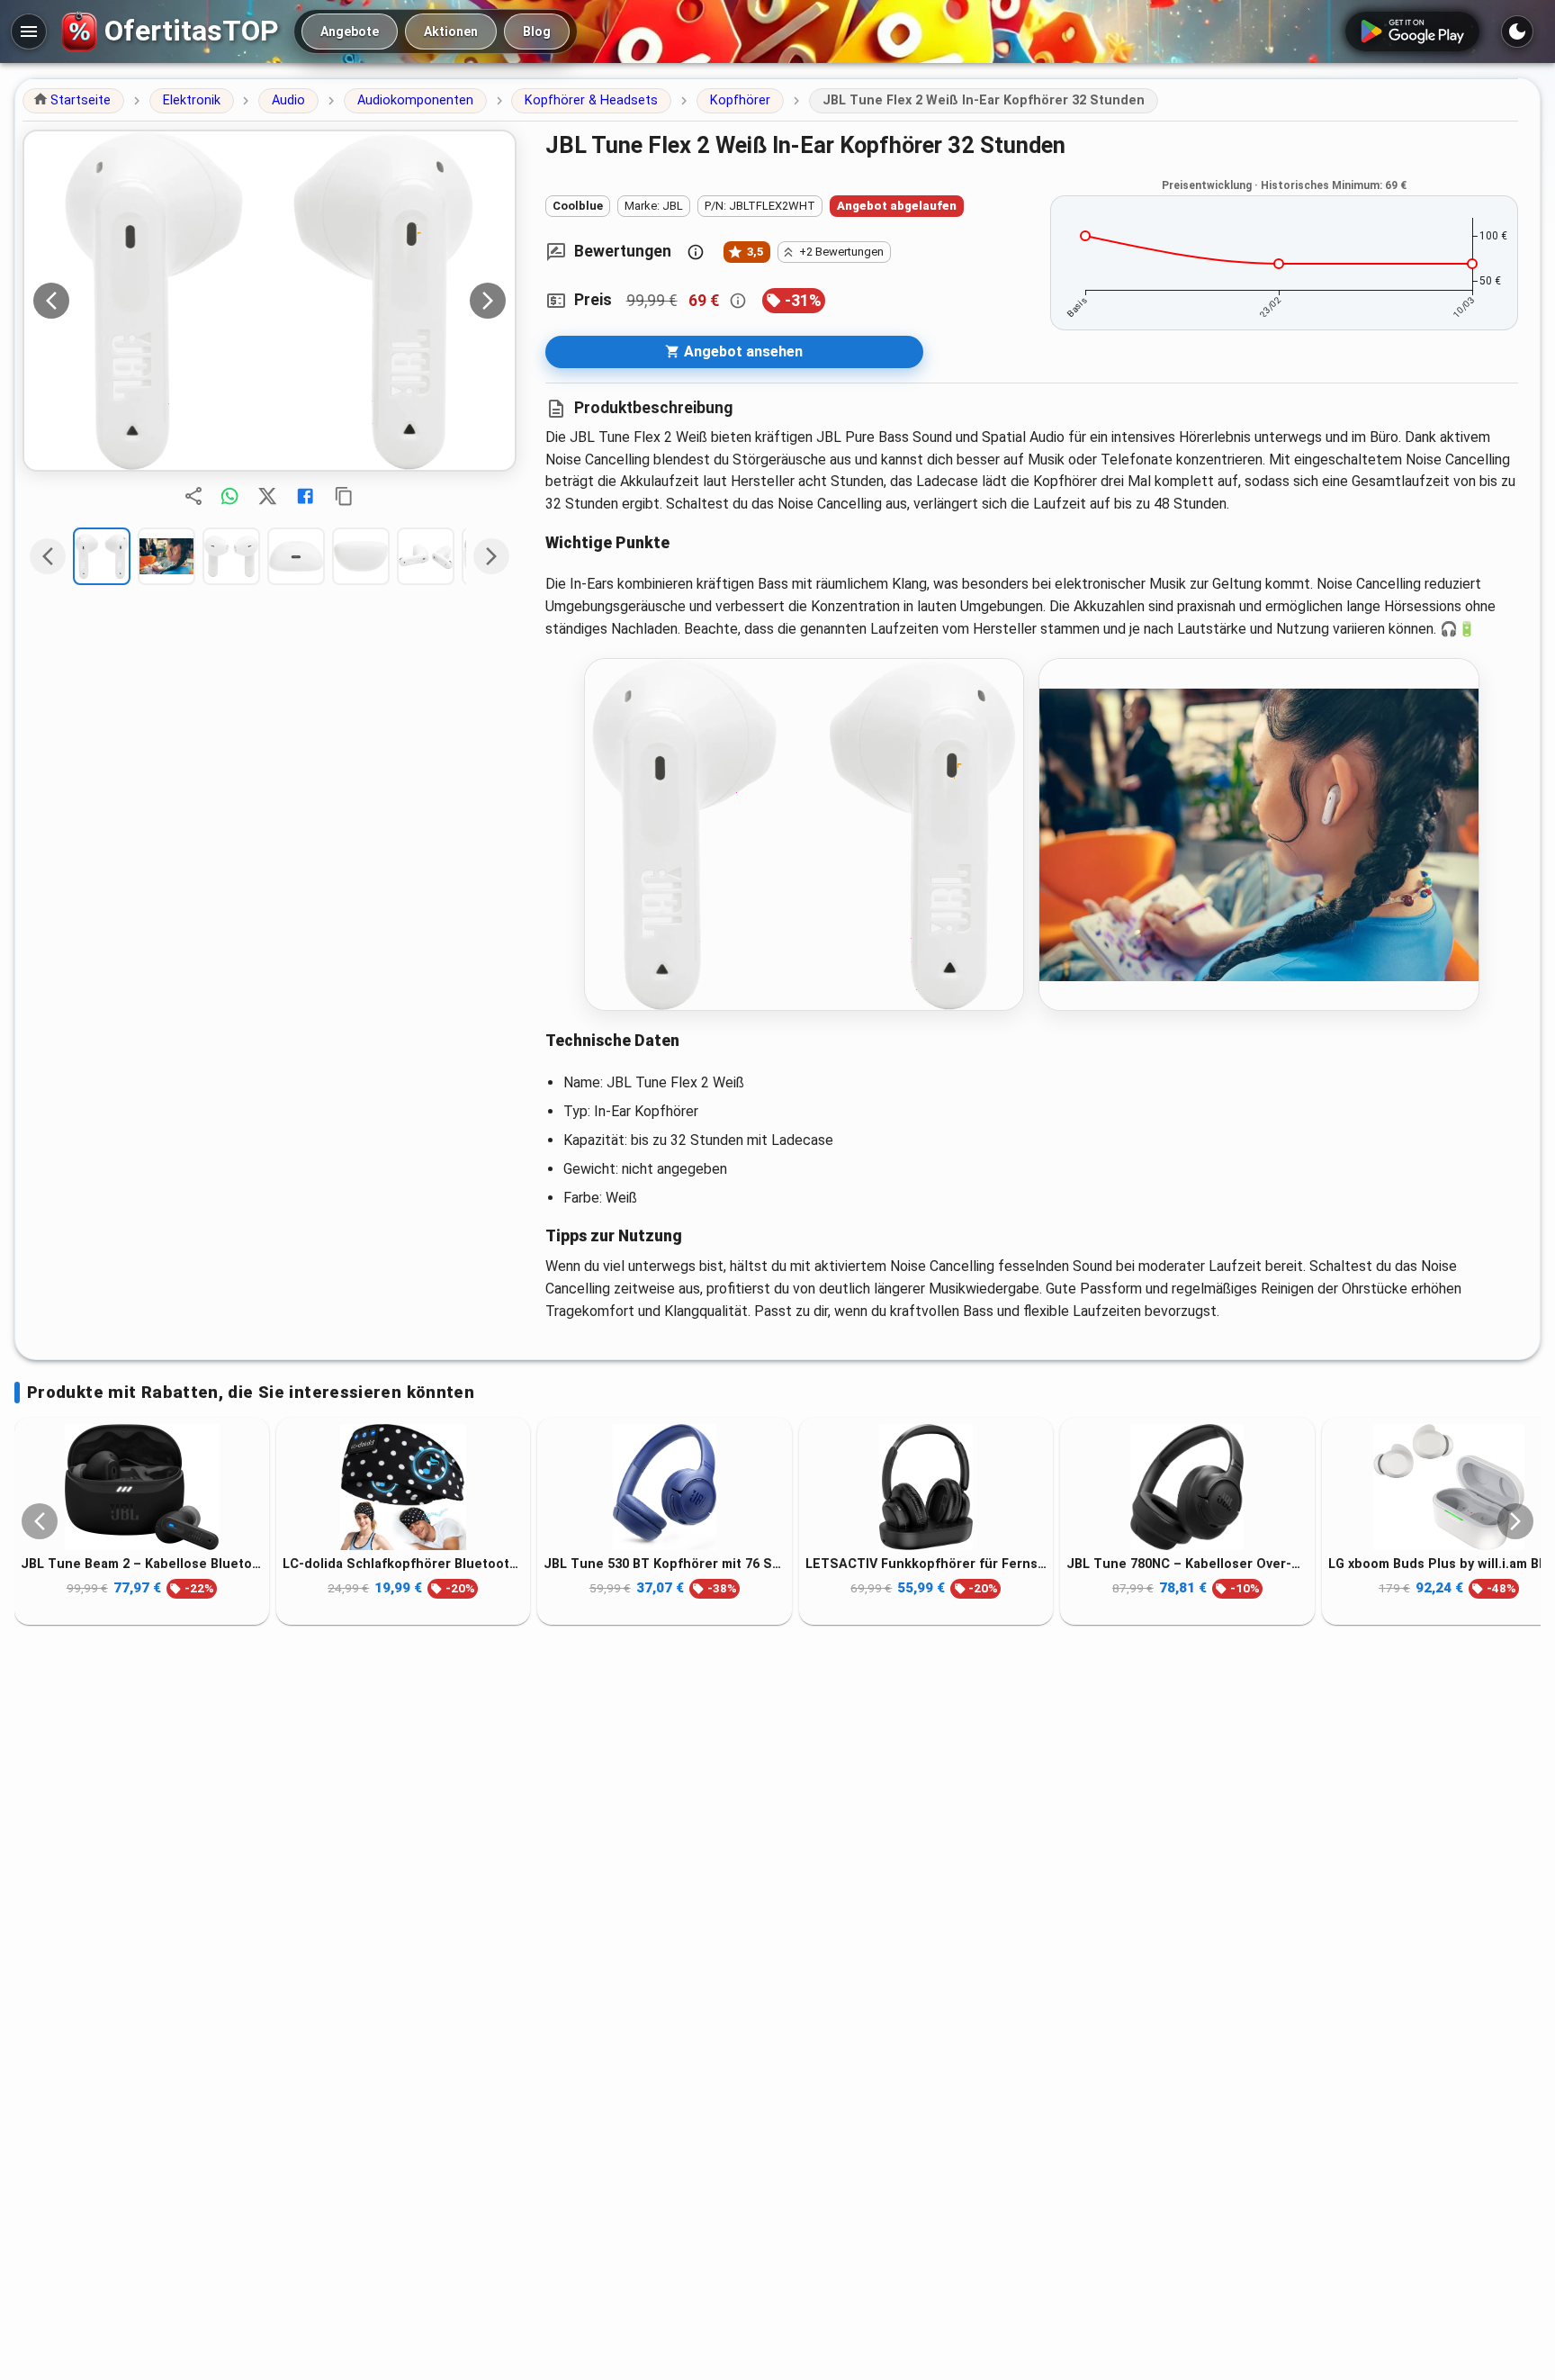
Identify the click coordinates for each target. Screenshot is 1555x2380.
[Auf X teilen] (267, 496)
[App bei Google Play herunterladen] (1412, 32)
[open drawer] (29, 32)
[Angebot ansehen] (270, 301)
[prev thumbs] (48, 556)
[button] (73, 101)
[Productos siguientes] (1515, 1521)
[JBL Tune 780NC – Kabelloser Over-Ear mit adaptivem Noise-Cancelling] (1187, 1487)
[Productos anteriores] (40, 1521)
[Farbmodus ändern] (1517, 32)
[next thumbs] (491, 556)
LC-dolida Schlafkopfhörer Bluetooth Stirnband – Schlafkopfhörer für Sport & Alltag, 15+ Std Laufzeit (404, 1564)
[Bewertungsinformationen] (696, 252)
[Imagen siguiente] (488, 301)
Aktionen (451, 32)
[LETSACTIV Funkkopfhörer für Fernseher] (926, 1487)
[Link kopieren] (344, 496)
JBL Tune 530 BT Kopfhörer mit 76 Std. (665, 1564)
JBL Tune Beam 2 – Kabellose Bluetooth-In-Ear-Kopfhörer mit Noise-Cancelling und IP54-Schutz (142, 1564)
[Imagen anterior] (51, 301)
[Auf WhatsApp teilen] (229, 496)
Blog (537, 32)
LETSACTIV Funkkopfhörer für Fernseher (926, 1564)
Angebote (350, 32)
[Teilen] (193, 496)
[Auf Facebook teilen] (305, 496)
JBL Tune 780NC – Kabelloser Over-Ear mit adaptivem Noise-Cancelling (1187, 1564)
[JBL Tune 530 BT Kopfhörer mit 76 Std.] (665, 1487)
